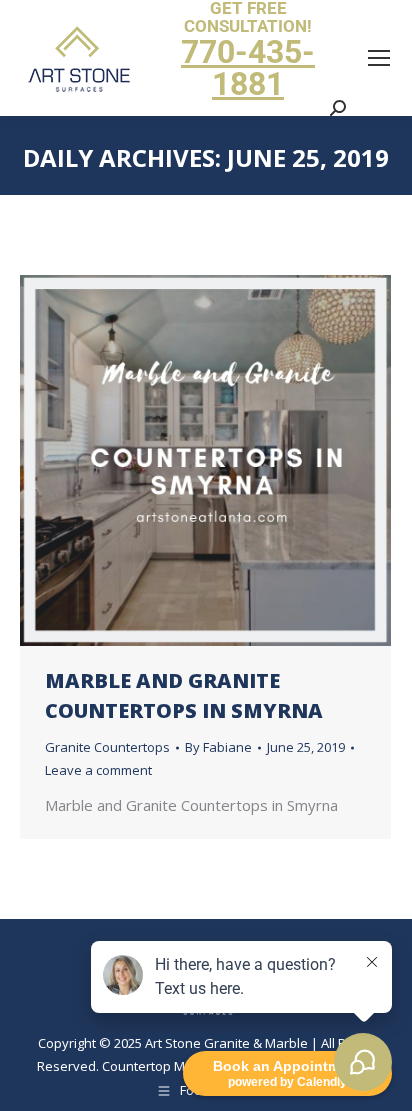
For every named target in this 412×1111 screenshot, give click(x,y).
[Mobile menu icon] (379, 58)
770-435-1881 (248, 68)
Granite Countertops (107, 747)
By (218, 747)
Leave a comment (98, 770)
